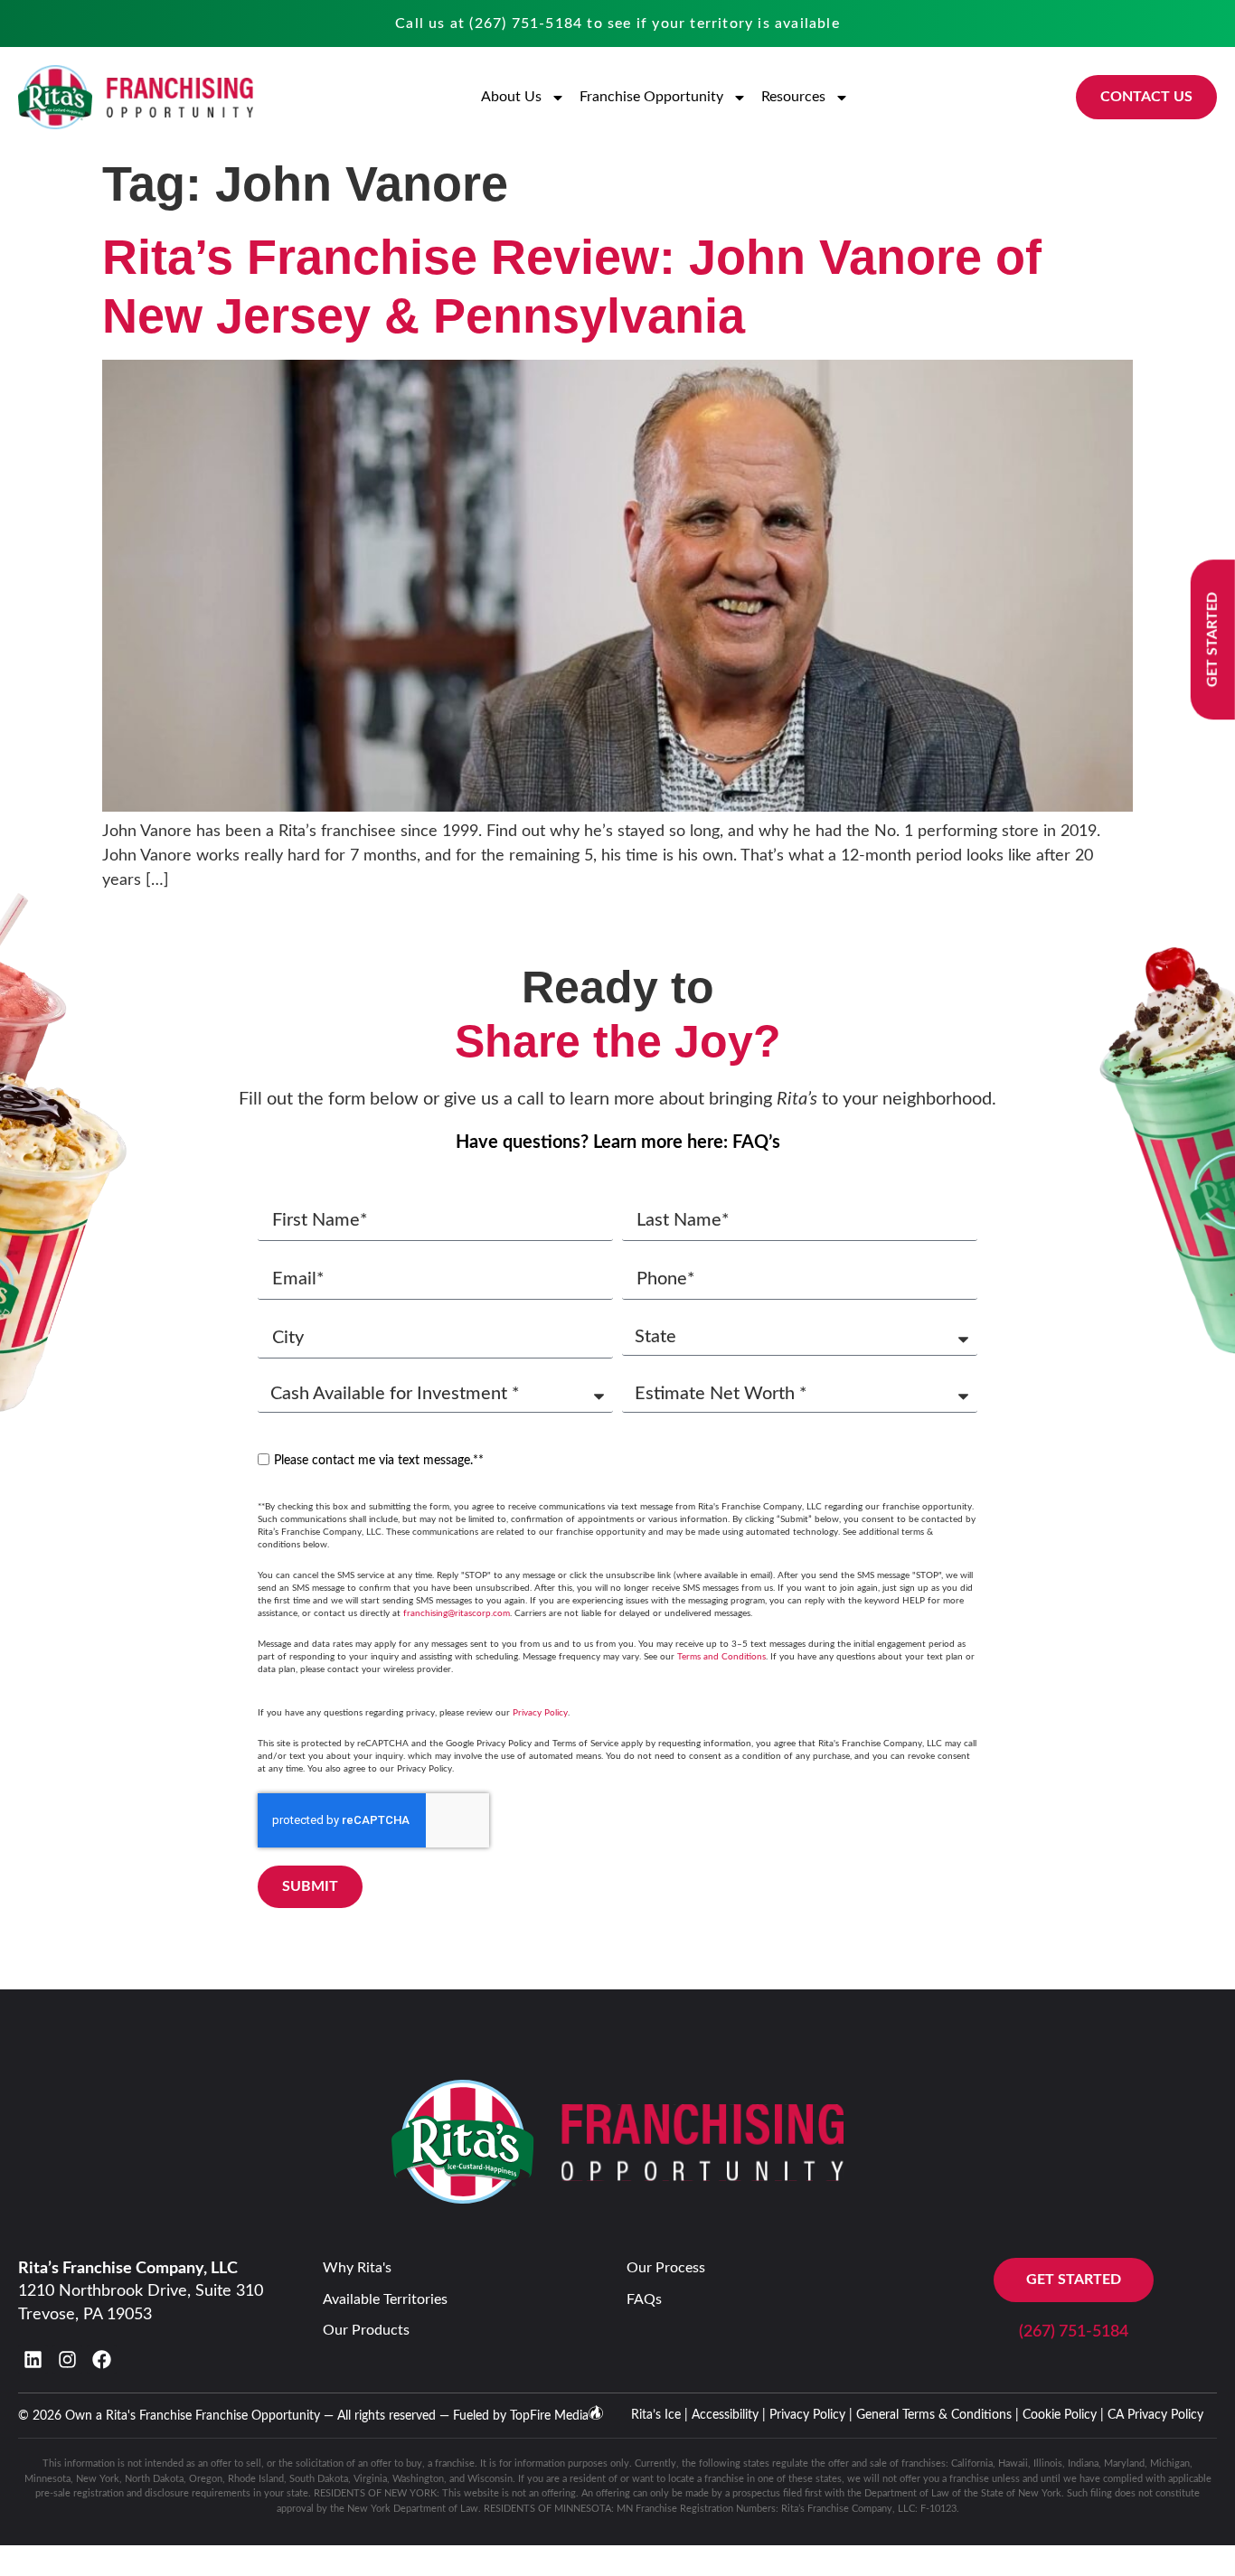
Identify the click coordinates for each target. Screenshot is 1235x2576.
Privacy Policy (540, 1713)
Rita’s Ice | (660, 2415)
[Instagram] (67, 2360)
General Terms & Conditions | (938, 2415)
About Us (511, 97)
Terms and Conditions (721, 1657)
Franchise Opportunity (651, 97)
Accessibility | (729, 2415)
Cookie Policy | (1063, 2415)
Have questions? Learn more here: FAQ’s (618, 1142)
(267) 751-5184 (526, 24)
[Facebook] (102, 2360)
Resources (793, 97)
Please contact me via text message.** (379, 1461)
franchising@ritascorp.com (457, 1613)
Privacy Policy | (811, 2415)
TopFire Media (549, 2416)
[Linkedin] (33, 2360)
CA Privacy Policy (1155, 2415)
